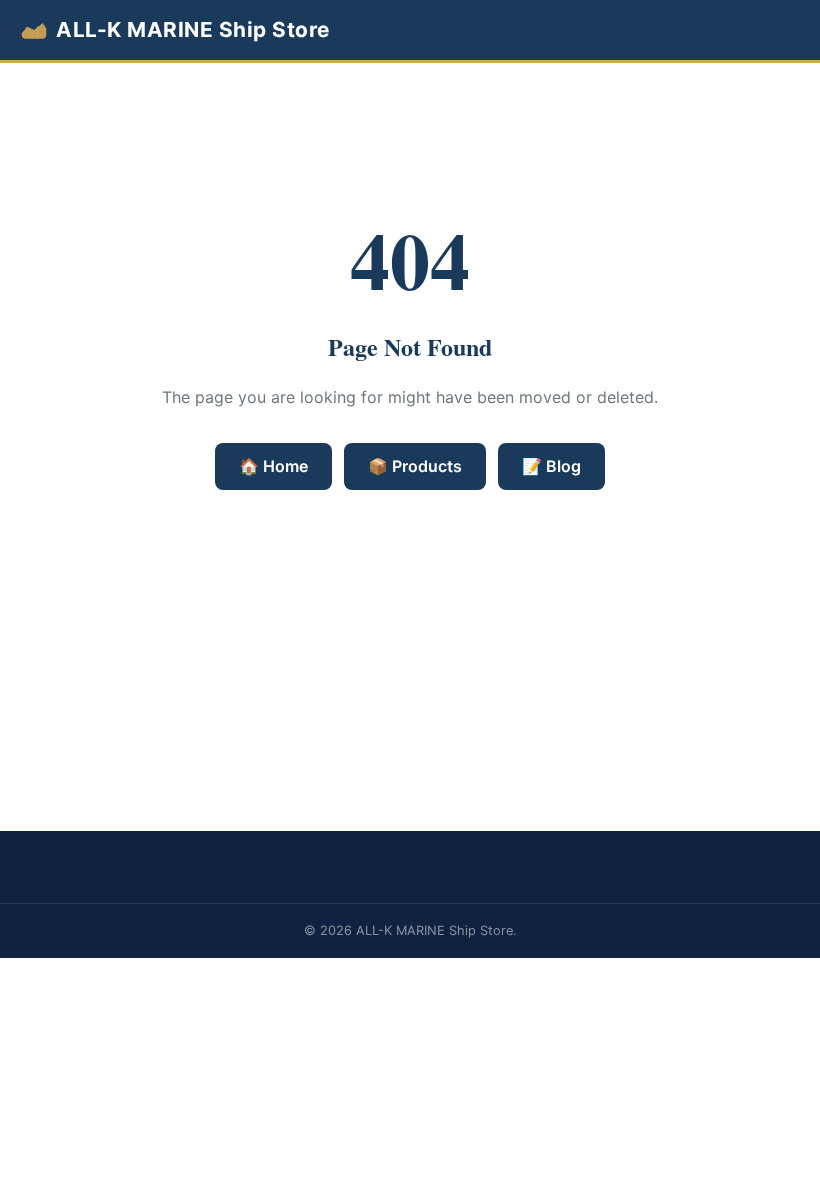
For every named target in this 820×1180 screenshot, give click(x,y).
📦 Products (415, 466)
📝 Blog (551, 466)
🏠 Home (273, 466)
